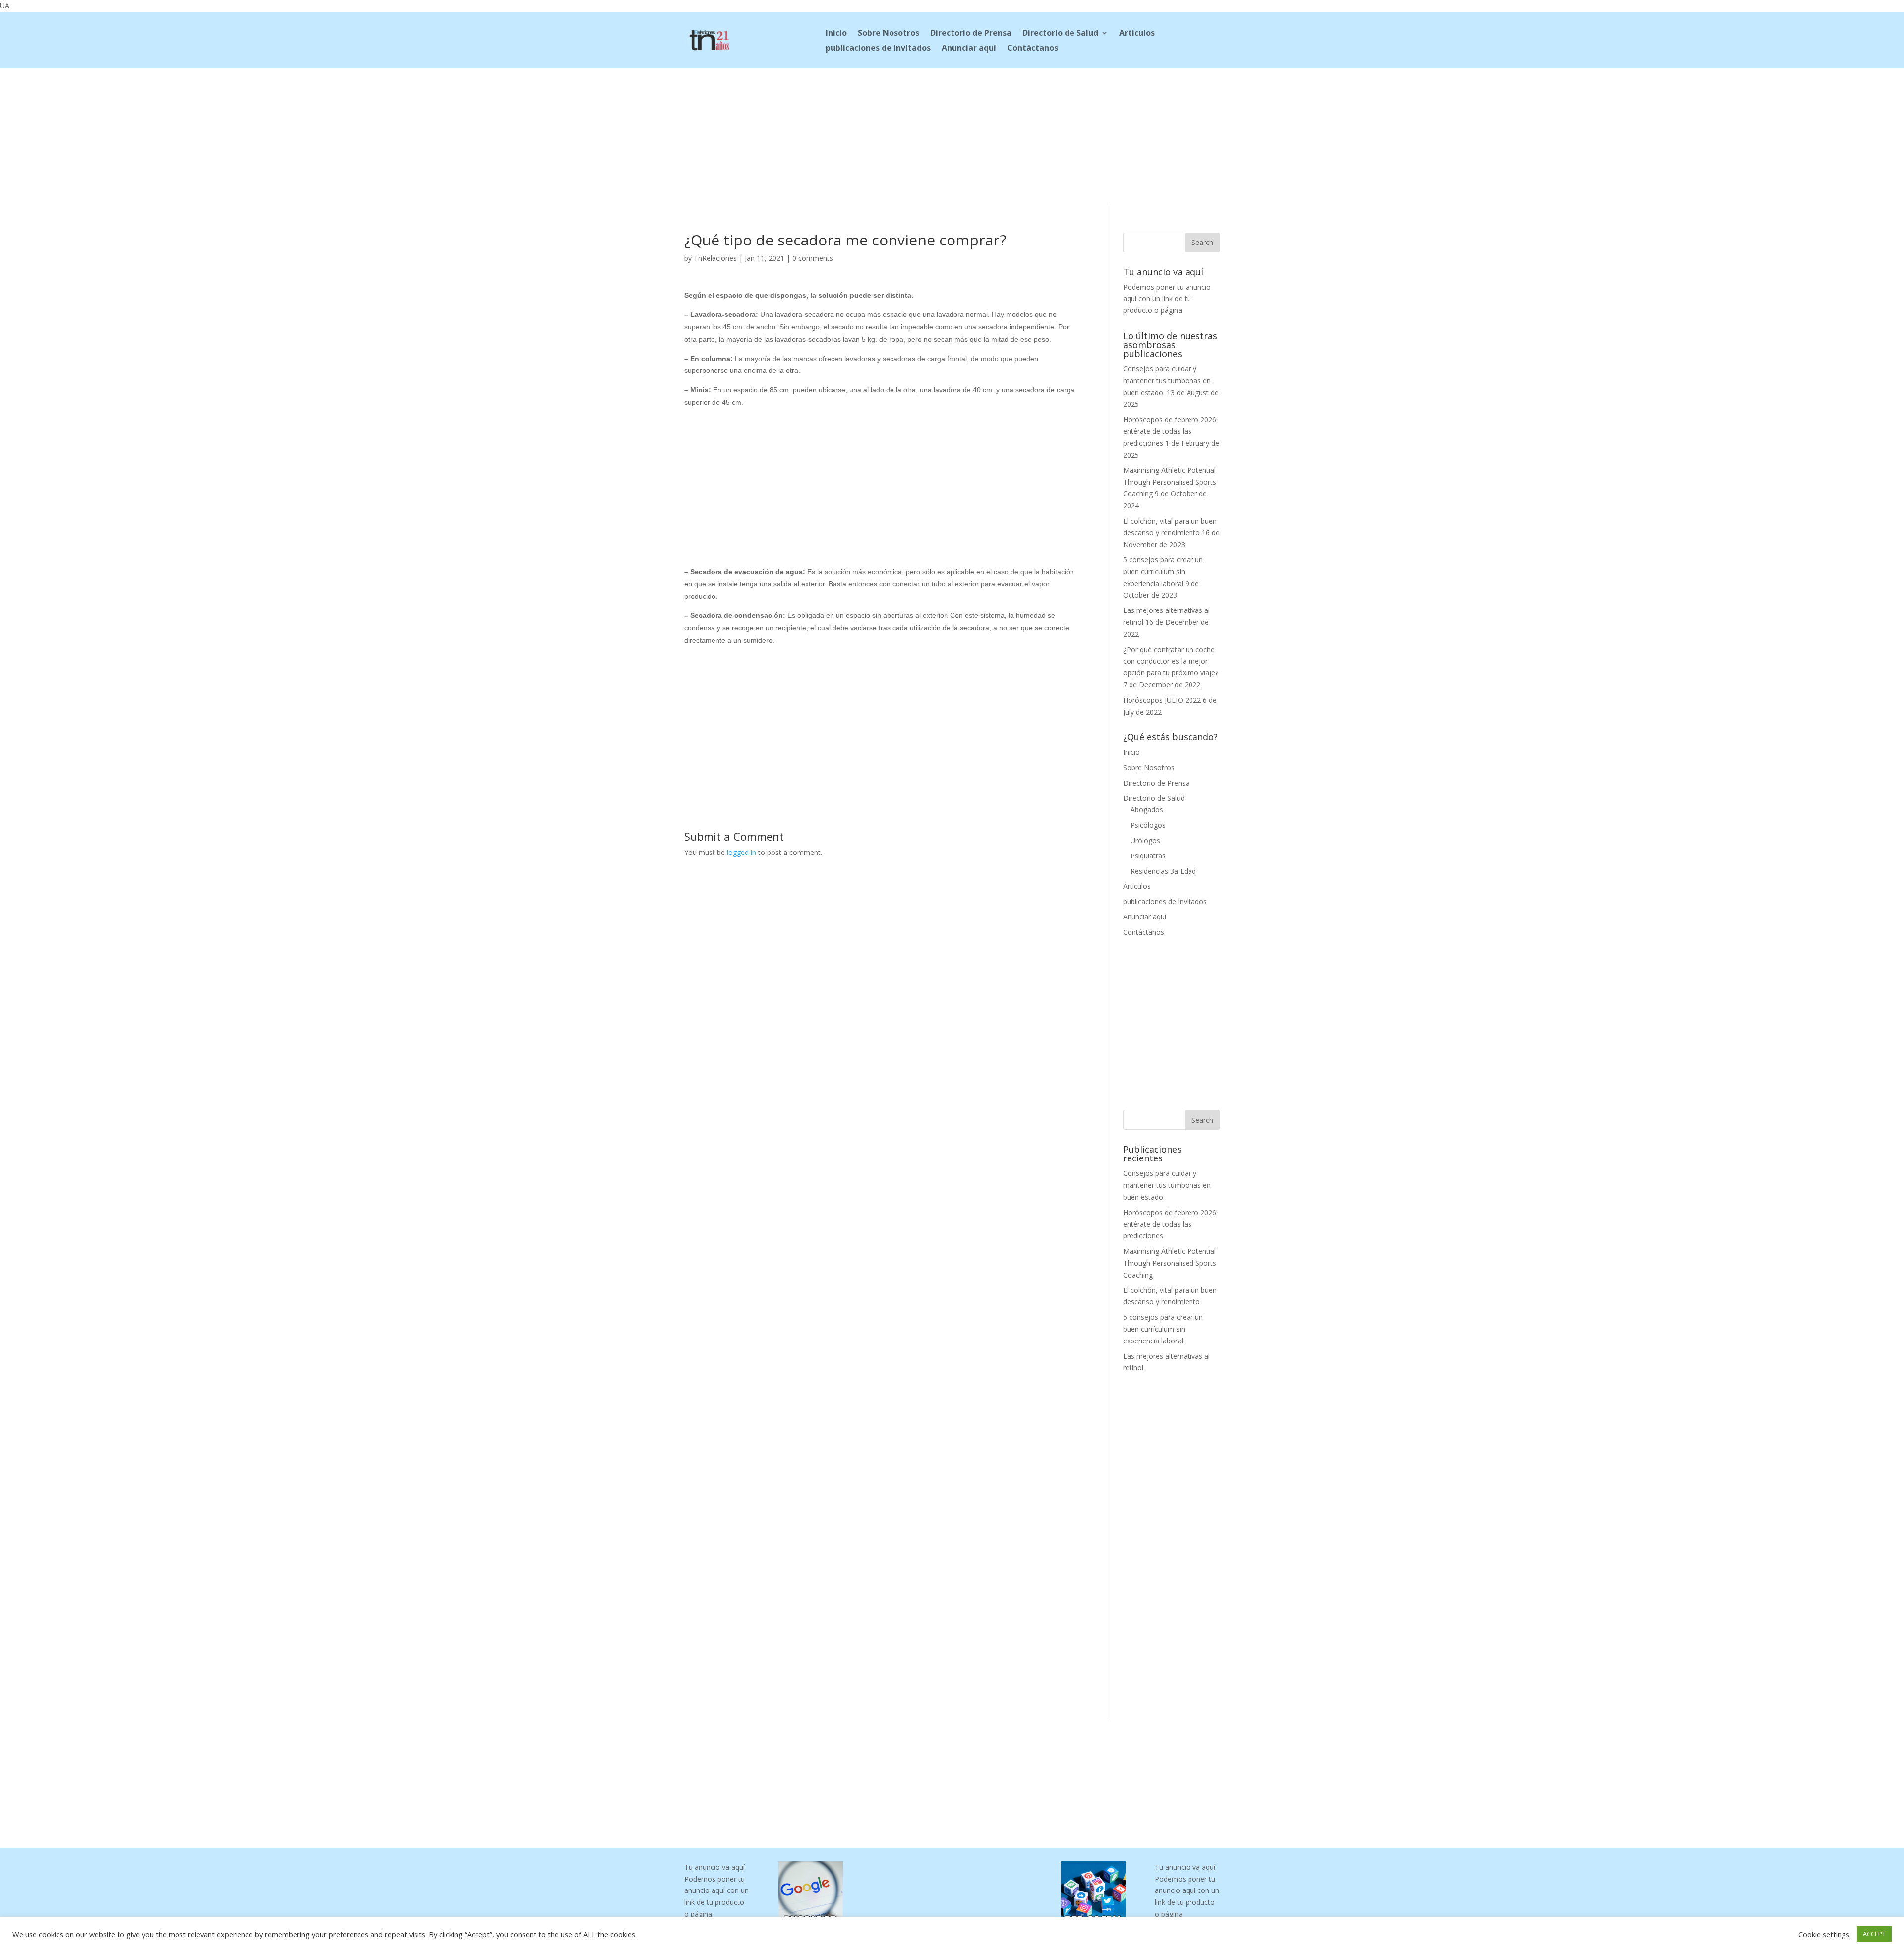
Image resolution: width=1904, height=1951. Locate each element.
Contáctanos (1033, 49)
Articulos (1137, 34)
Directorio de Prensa (971, 34)
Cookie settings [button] (1824, 1934)
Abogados (1147, 810)
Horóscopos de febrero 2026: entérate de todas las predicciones (1170, 431)
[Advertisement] (952, 134)
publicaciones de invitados (878, 49)
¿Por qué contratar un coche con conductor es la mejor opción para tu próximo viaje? (1171, 661)
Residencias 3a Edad (1163, 871)
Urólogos (1145, 840)
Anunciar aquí (969, 49)
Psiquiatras (1148, 856)
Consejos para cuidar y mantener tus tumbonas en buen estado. (1167, 381)
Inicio (836, 34)
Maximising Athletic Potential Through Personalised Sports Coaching (1170, 482)
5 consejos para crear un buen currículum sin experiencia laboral (1163, 572)
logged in (742, 852)
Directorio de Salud (1060, 34)
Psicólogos (1148, 825)
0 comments (813, 258)
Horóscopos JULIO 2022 (1162, 700)
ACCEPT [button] (1874, 1934)
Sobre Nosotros (889, 34)
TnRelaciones (715, 258)
